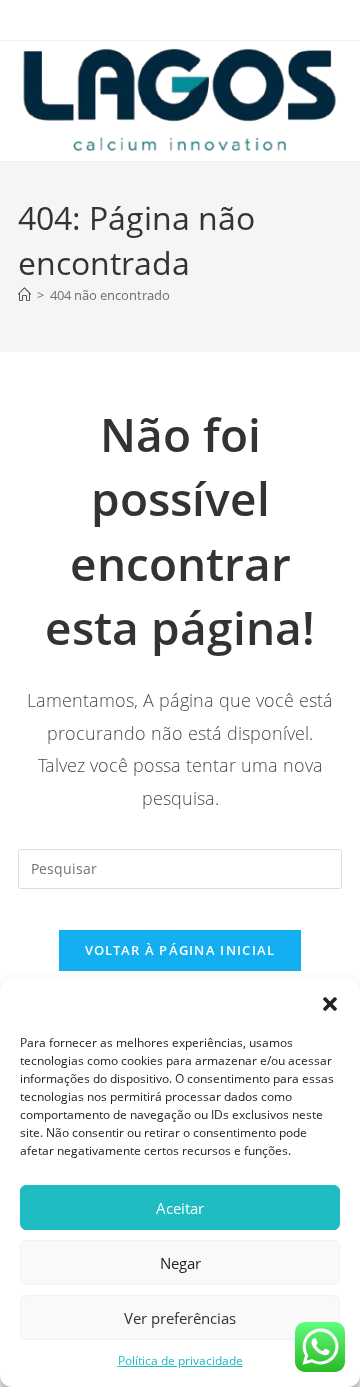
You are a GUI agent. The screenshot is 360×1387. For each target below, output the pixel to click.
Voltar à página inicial (180, 950)
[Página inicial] (24, 295)
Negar (180, 1263)
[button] (330, 1004)
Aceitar (180, 1208)
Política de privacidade (180, 1360)
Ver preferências (180, 1318)
